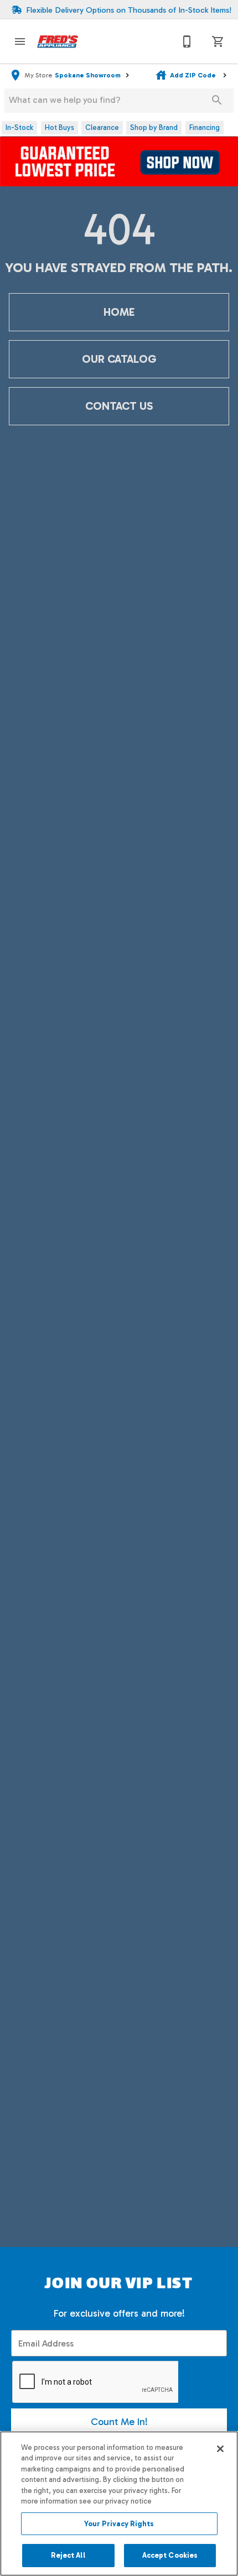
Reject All (68, 2555)
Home (119, 312)
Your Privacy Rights (119, 2524)
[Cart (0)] (218, 41)
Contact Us (119, 406)
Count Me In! (119, 2422)
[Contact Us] (187, 41)
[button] (20, 41)
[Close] (220, 2449)
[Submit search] (217, 100)
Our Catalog (119, 359)
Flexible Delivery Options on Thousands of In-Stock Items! (129, 10)
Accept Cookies (170, 2555)
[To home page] (58, 41)
